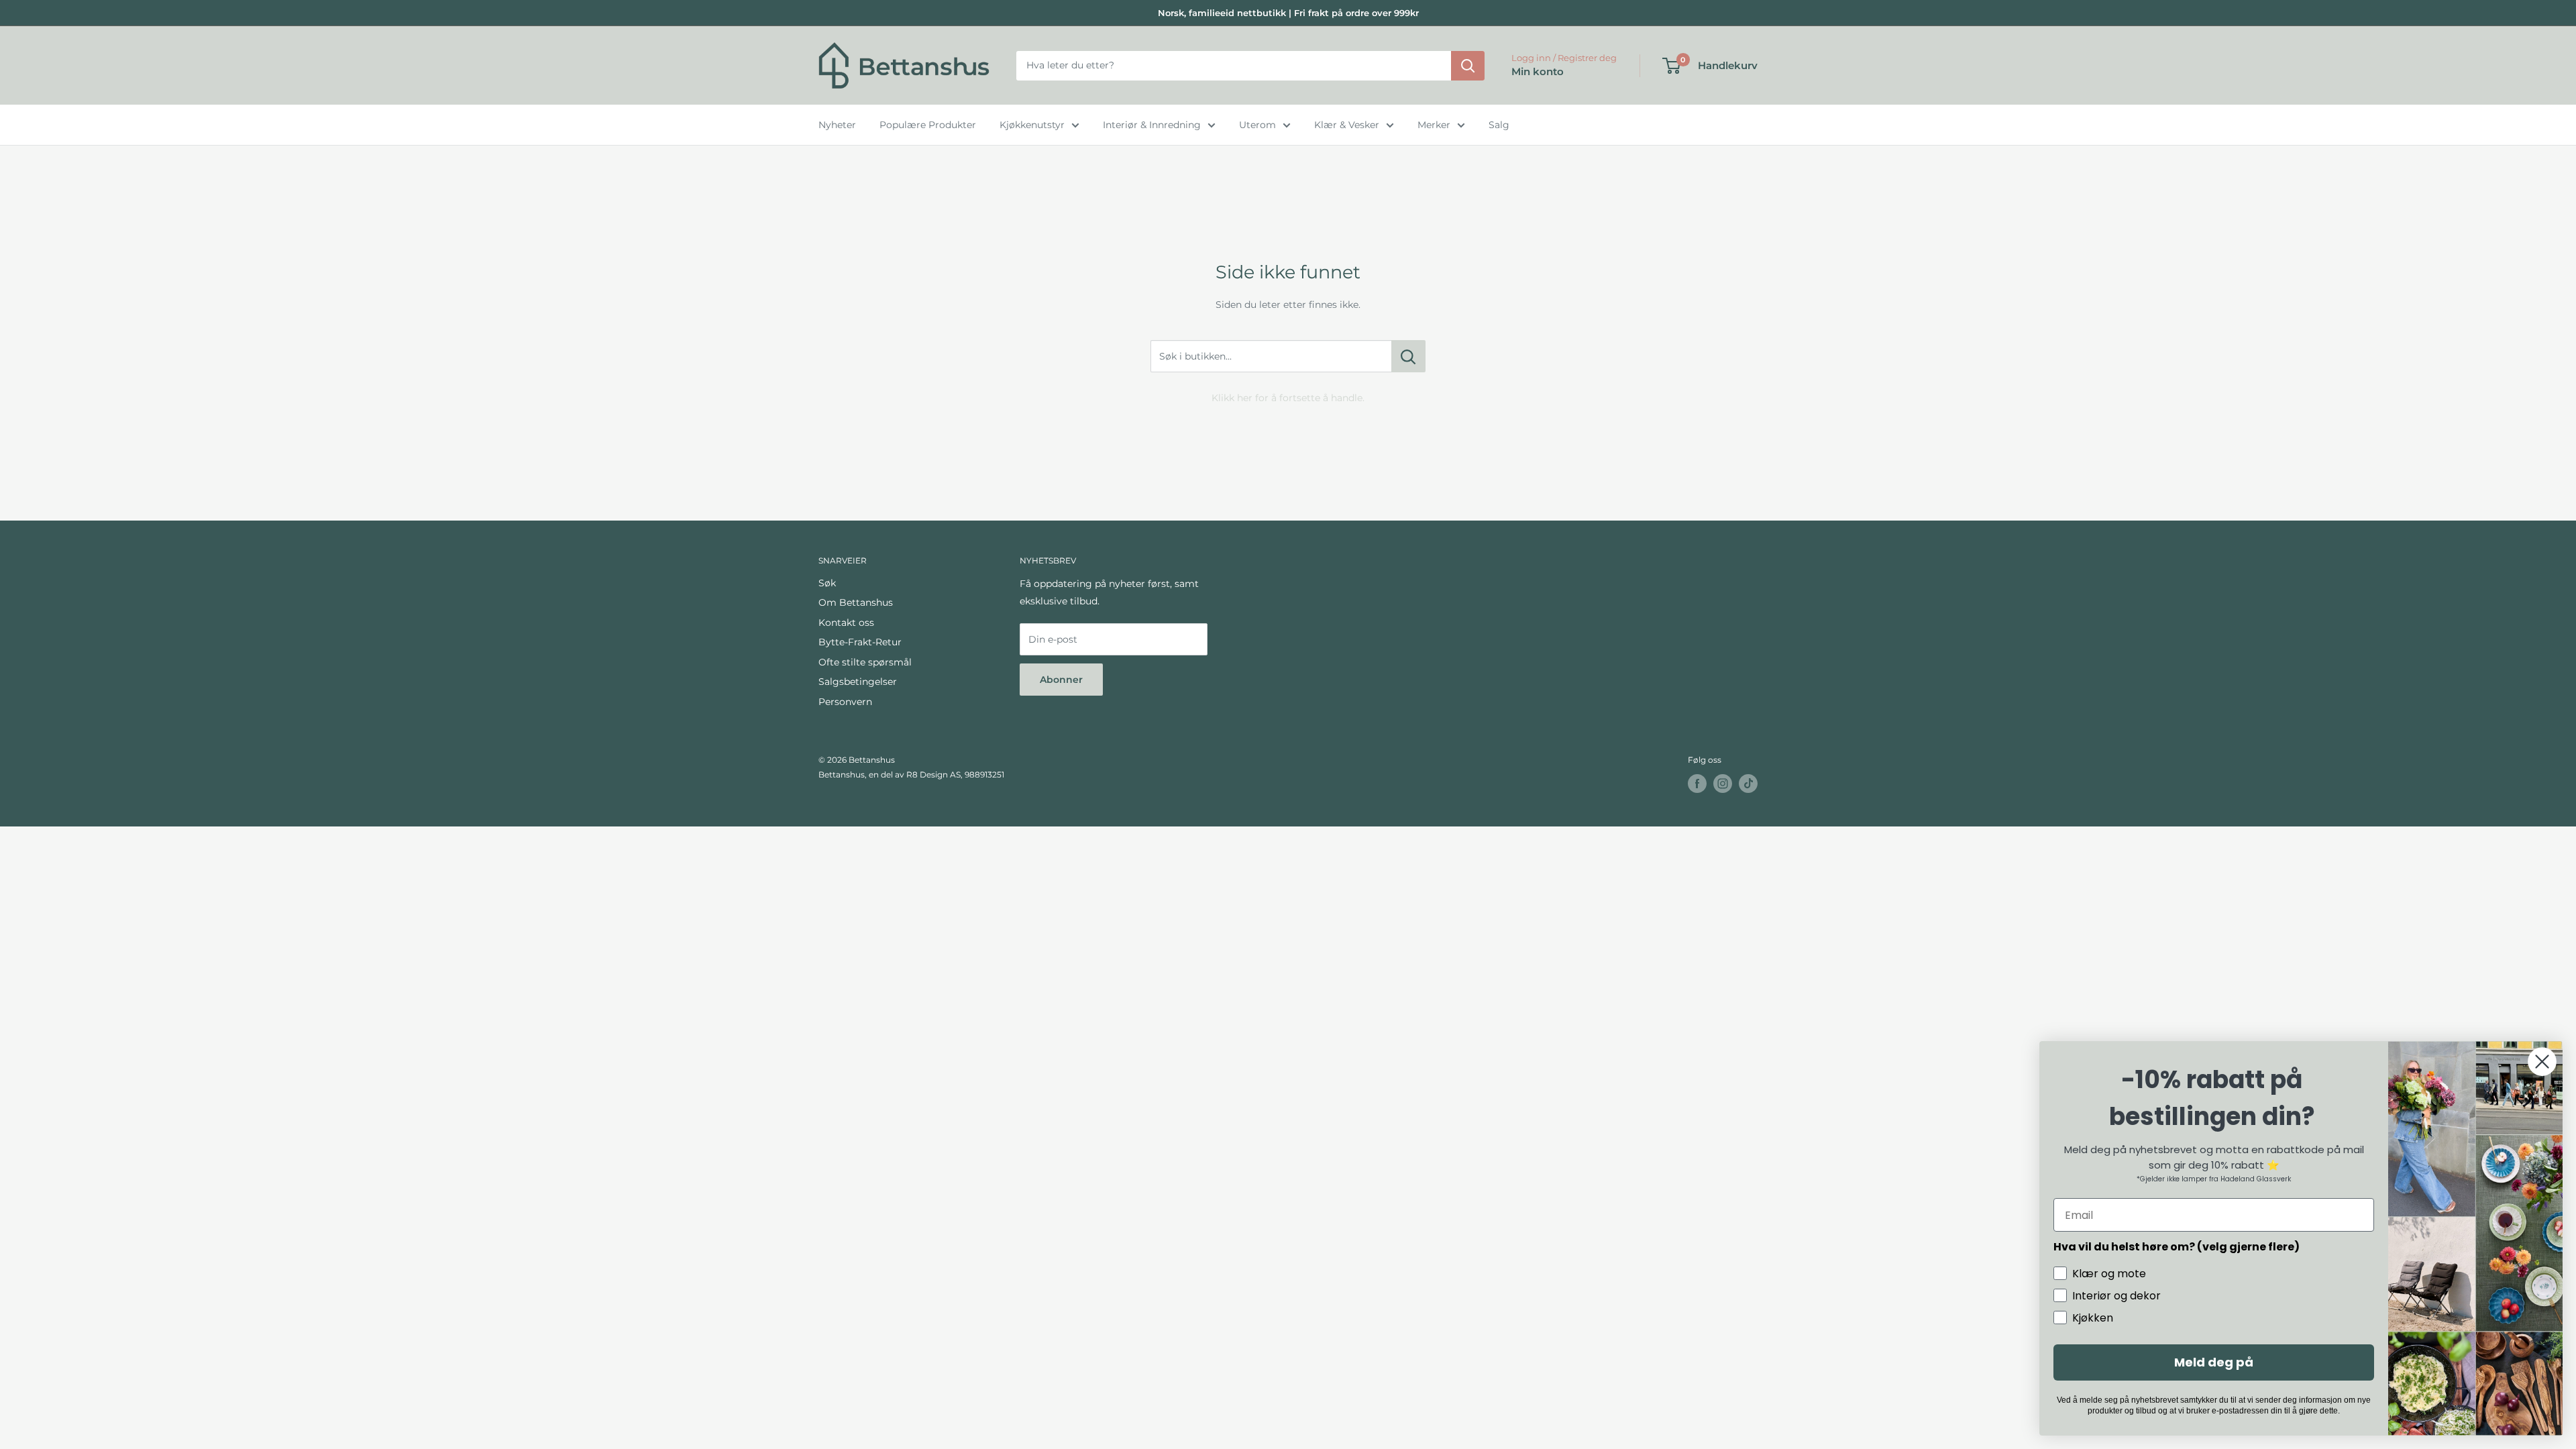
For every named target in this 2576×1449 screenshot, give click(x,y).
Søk (827, 583)
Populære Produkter (928, 125)
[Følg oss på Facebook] (1697, 784)
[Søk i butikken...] (1408, 356)
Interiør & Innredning (1152, 125)
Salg (1499, 125)
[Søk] (1468, 66)
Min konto (1538, 71)
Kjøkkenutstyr (1032, 125)
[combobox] (1234, 66)
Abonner (1061, 680)
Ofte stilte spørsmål (865, 662)
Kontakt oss (846, 623)
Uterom (1257, 125)
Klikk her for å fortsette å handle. (1288, 398)
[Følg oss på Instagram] (1723, 784)
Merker (1434, 125)
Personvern (845, 702)
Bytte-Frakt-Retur (860, 642)
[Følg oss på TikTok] (1748, 784)
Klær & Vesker (1347, 125)
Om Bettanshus (856, 602)
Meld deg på (2214, 1362)
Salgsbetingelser (858, 682)
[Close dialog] (2542, 1062)
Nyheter (837, 125)
